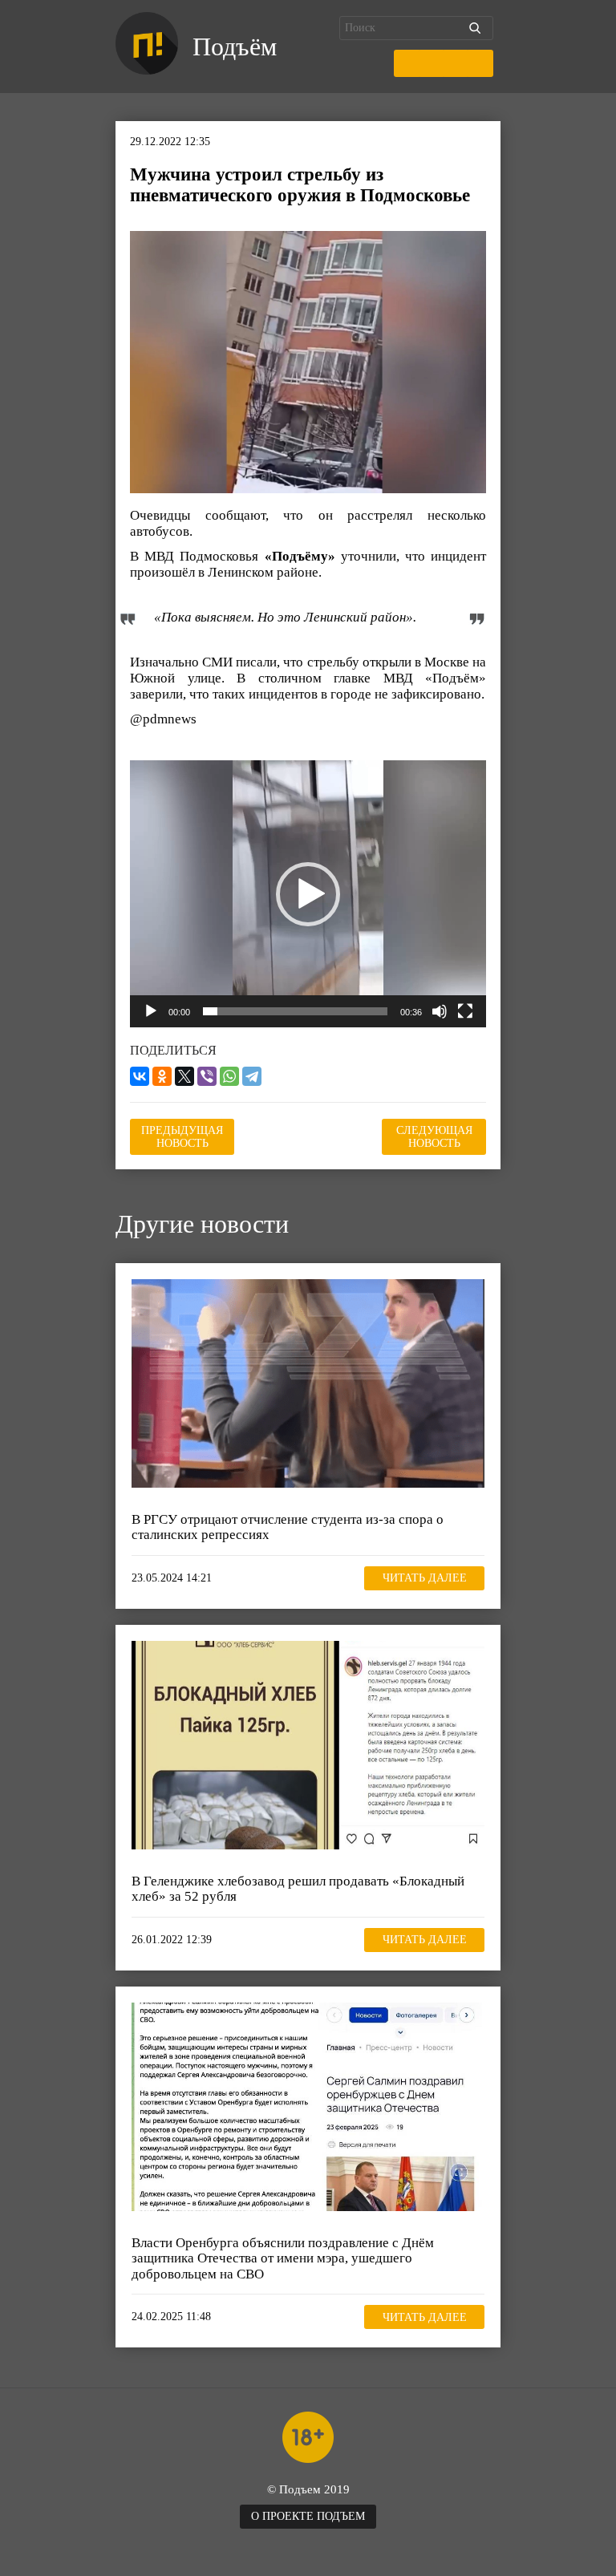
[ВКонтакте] (140, 1076)
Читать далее (425, 1578)
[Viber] (207, 1076)
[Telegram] (252, 1076)
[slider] (295, 1011)
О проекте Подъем (308, 2516)
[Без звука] (440, 1011)
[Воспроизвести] (151, 1011)
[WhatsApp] (229, 1076)
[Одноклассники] (162, 1076)
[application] (308, 894)
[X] (184, 1076)
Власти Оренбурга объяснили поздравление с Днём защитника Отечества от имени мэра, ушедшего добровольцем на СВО (283, 2258)
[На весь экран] (465, 1011)
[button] (308, 894)
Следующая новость (434, 1137)
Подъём (235, 47)
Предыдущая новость (182, 1137)
